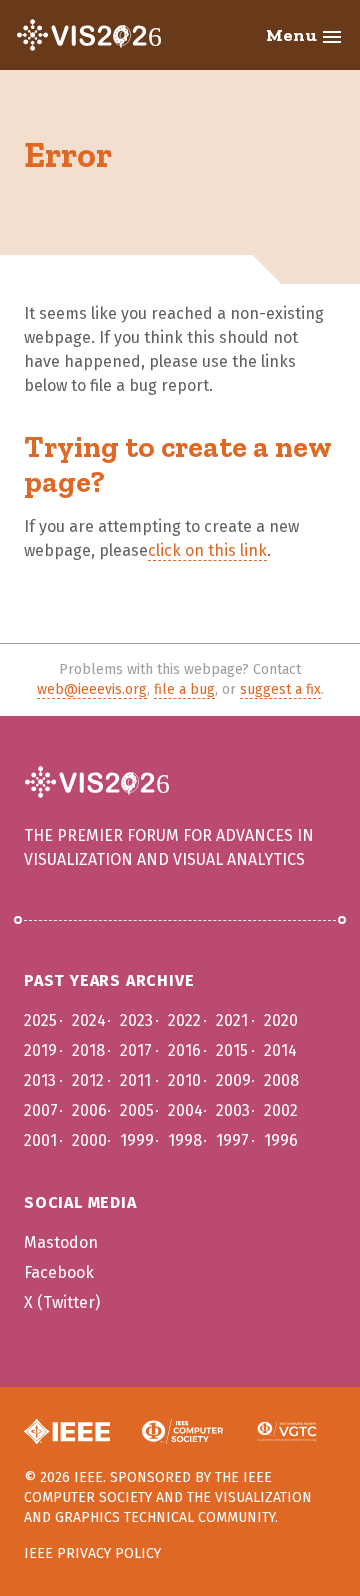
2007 (41, 1110)
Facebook (59, 1272)
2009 (233, 1080)
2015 (232, 1050)
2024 (89, 1020)
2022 (184, 1020)
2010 (184, 1080)
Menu (305, 36)
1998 (185, 1140)
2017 (136, 1050)
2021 (232, 1020)
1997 (232, 1140)
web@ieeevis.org (92, 689)
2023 (136, 1020)
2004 (185, 1110)
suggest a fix (280, 689)
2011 (135, 1080)
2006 (89, 1110)
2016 (184, 1050)
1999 (137, 1140)
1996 (281, 1140)
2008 (281, 1080)
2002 (281, 1110)
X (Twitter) (62, 1302)
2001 (40, 1140)
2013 (40, 1080)
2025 (40, 1020)
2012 (88, 1080)
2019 (40, 1050)
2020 (281, 1020)
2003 (233, 1110)
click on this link (207, 550)
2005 (137, 1110)
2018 (88, 1050)
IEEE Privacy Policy (92, 1553)
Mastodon (61, 1242)
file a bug (184, 689)
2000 (89, 1140)
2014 (280, 1050)
